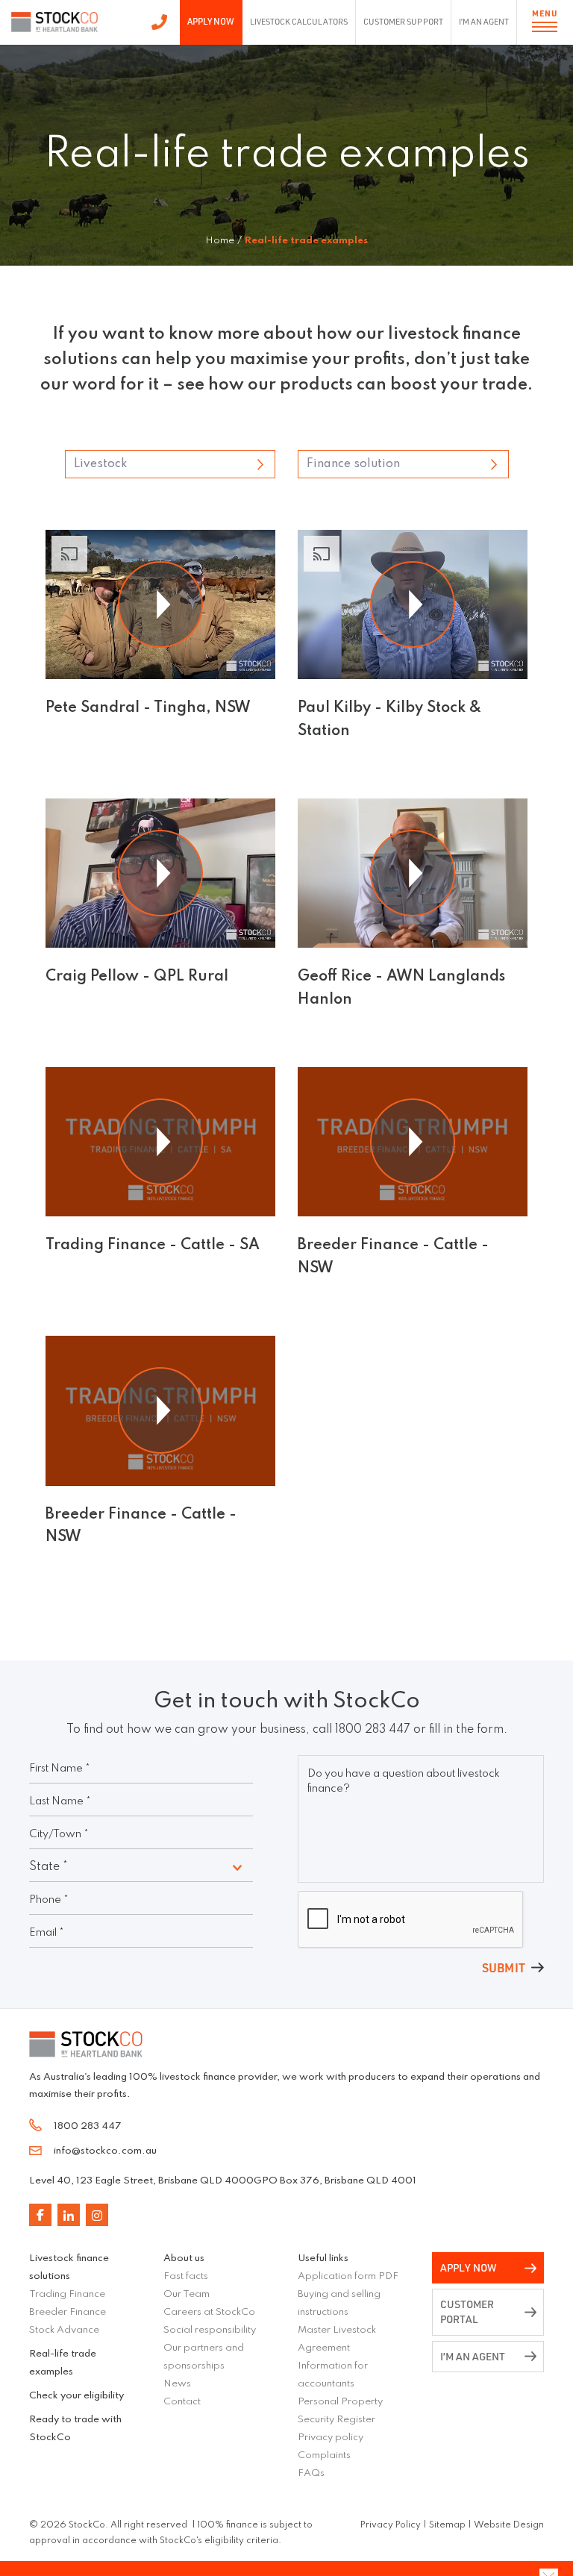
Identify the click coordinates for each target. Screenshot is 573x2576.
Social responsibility (210, 2330)
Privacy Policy (391, 2525)
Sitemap (447, 2525)
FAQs (311, 2473)
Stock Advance (64, 2330)
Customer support (403, 22)
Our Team (187, 2294)
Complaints (324, 2455)
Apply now (469, 2267)
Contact (182, 2402)
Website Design (509, 2525)
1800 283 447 (159, 22)
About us (184, 2258)
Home (220, 241)
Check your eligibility (76, 2396)
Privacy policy (331, 2438)
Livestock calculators (299, 22)
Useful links (323, 2258)
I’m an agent (484, 22)
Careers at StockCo (209, 2312)
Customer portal (467, 2311)
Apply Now (211, 21)
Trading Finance (67, 2294)
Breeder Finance (68, 2312)
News (177, 2384)
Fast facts (186, 2276)
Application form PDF (348, 2276)
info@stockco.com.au (105, 2151)
